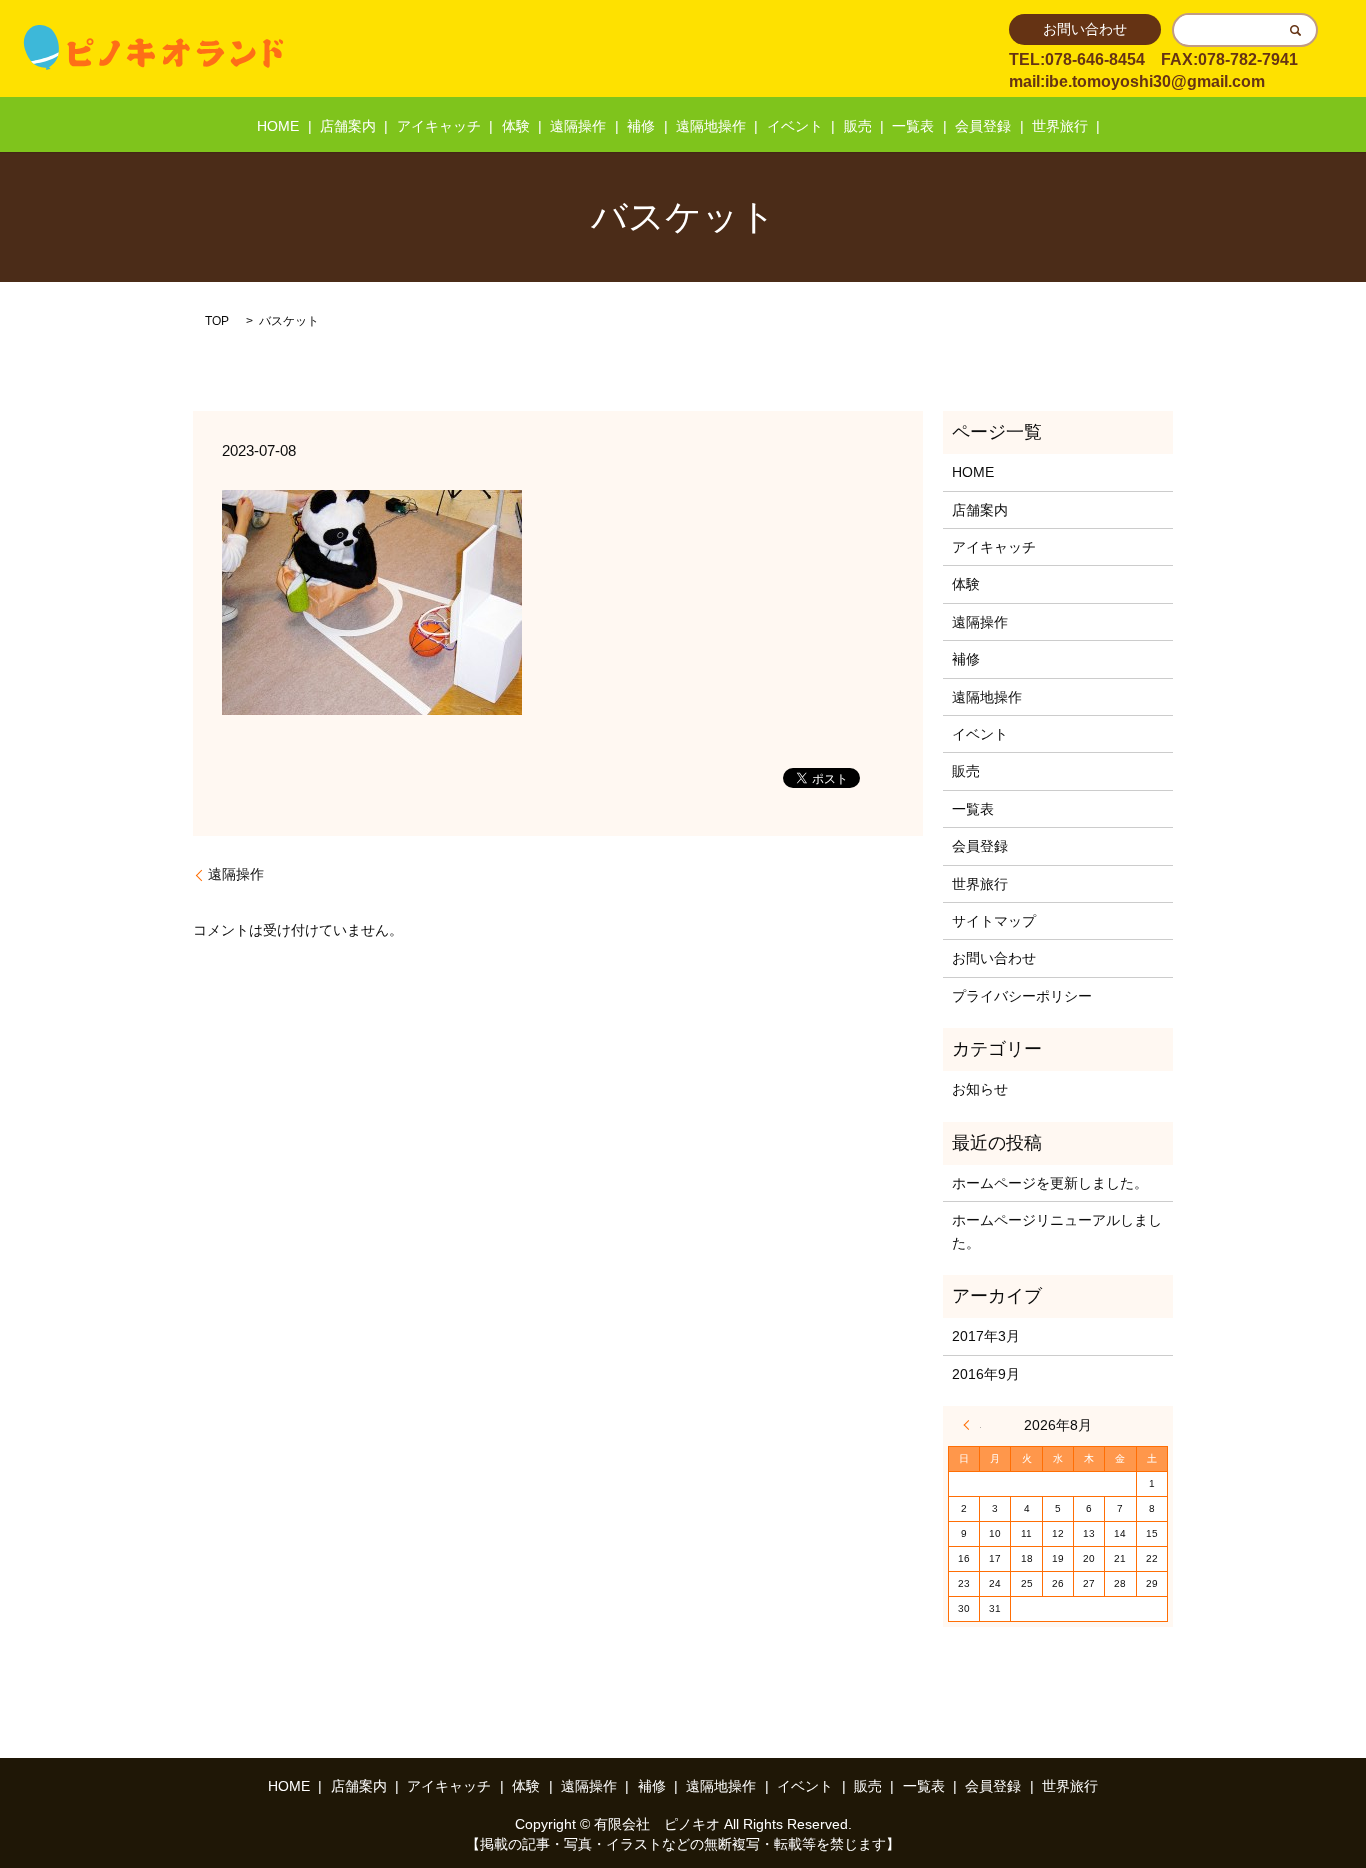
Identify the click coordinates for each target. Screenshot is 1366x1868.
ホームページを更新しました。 (1050, 1183)
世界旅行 (1060, 126)
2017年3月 (986, 1336)
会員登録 (983, 126)
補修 (641, 126)
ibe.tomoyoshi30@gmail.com (1155, 81)
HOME (278, 126)
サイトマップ (994, 921)
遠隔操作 (578, 126)
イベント (795, 126)
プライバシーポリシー (1022, 996)
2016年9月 (986, 1374)
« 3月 (972, 1425)
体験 (516, 126)
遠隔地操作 (711, 126)
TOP (217, 321)
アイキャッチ (439, 126)
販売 (858, 126)
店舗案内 (348, 126)
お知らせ (980, 1089)
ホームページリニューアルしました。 (1057, 1231)
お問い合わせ (1085, 29)
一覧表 (913, 126)
